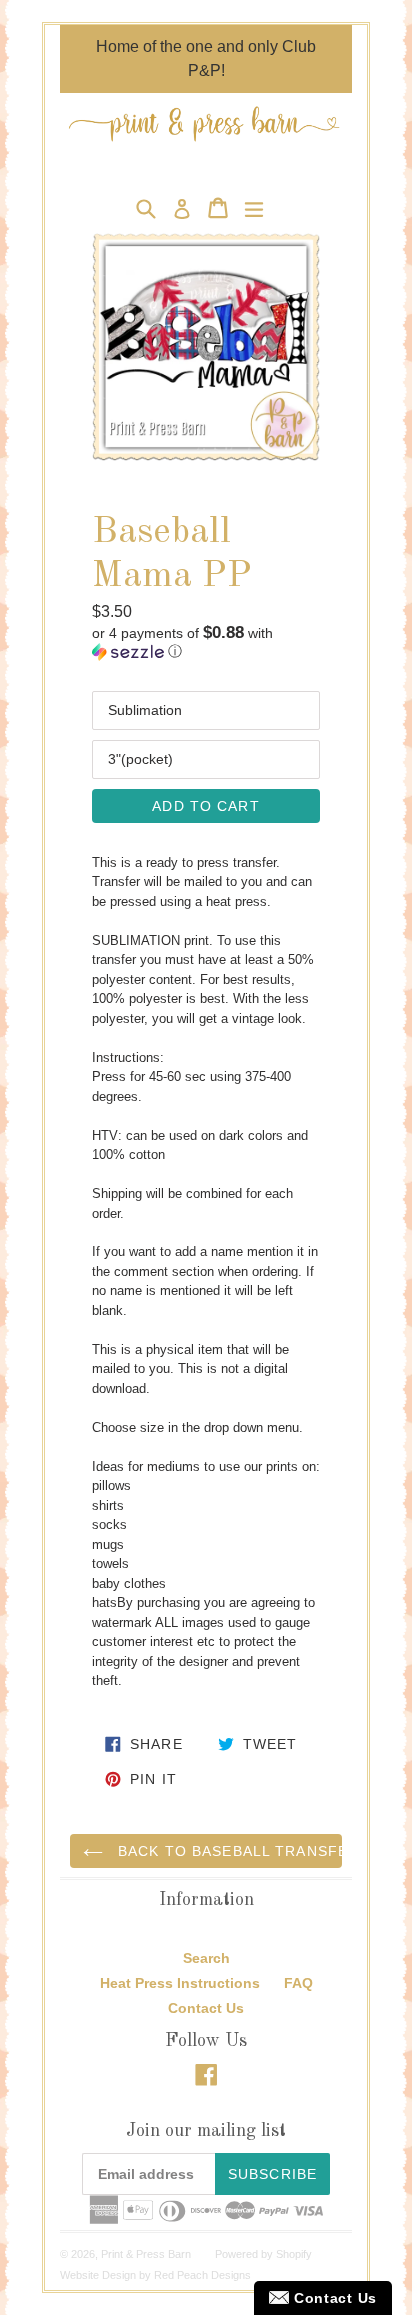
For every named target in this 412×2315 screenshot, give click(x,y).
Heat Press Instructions (180, 1983)
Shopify (294, 2254)
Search (206, 1958)
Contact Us (206, 2008)
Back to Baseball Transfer (227, 1851)
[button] (206, 642)
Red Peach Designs (202, 2275)
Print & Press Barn (146, 2254)
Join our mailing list (206, 2131)
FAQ (298, 1983)
